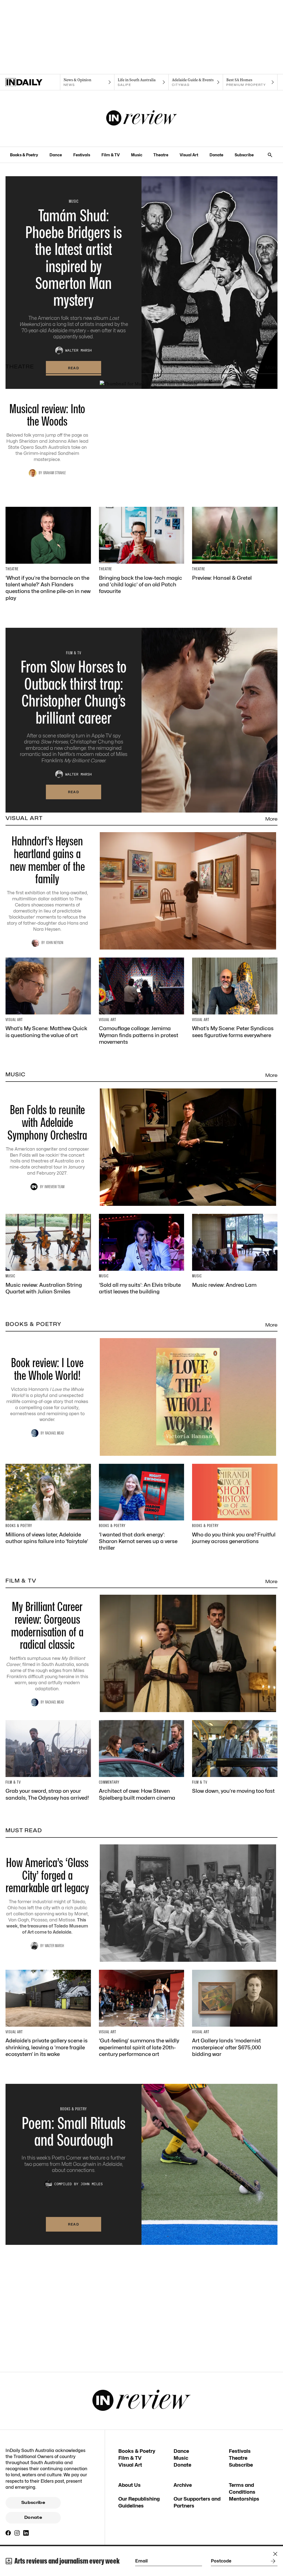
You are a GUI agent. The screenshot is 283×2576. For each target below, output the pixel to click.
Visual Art (189, 155)
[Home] (33, 82)
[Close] (275, 2554)
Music (137, 155)
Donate (216, 155)
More (271, 367)
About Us (129, 2485)
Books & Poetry (24, 155)
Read (74, 792)
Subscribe (244, 155)
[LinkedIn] (26, 2533)
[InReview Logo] (142, 118)
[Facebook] (8, 2533)
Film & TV (111, 155)
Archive (183, 2485)
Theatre (161, 155)
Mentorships (244, 2499)
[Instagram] (17, 2533)
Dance (56, 155)
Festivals (82, 155)
